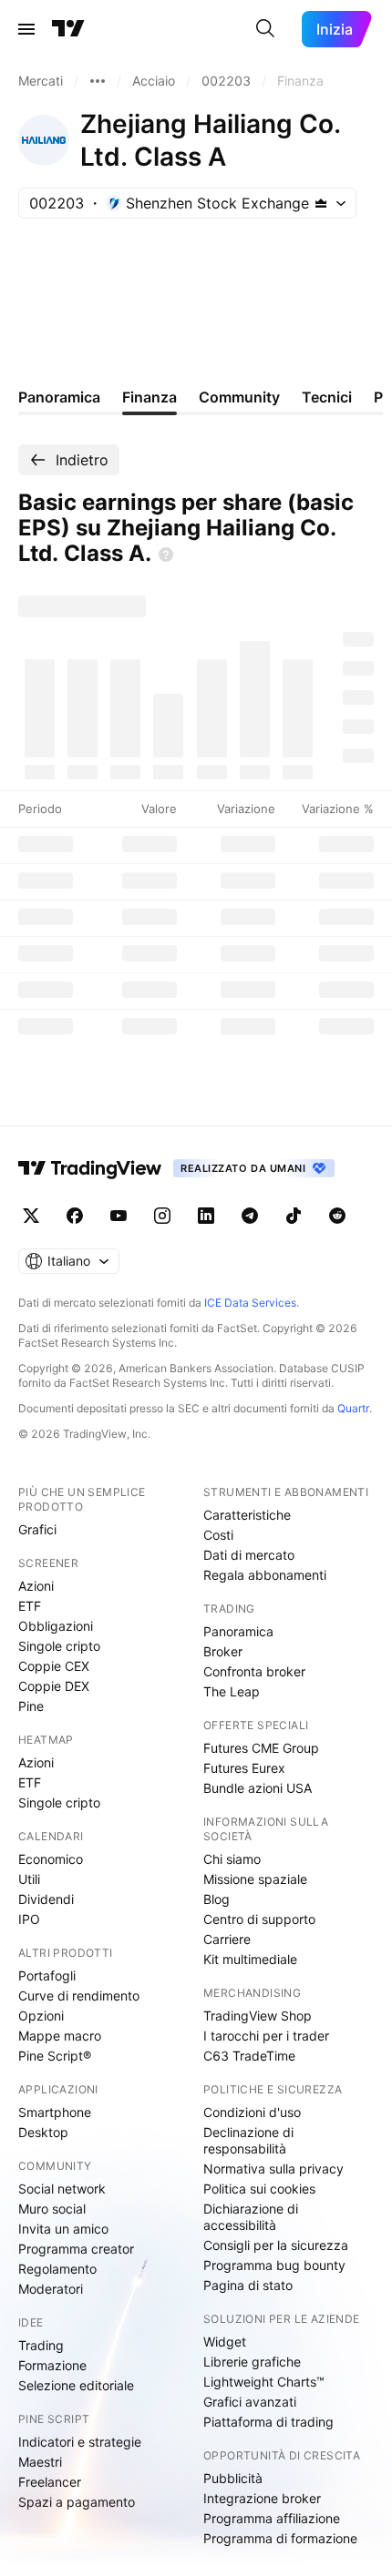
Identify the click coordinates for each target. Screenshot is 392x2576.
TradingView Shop (258, 2016)
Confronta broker (254, 1671)
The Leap (232, 1691)
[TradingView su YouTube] (119, 1216)
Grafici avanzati (250, 2402)
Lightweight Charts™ (264, 2382)
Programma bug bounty (274, 2265)
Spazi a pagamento (77, 2502)
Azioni (36, 1586)
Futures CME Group (261, 1748)
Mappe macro (60, 2036)
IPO (29, 1919)
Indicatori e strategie (80, 2442)
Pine (31, 1706)
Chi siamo (232, 1859)
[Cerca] (265, 29)
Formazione (52, 2365)
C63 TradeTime (249, 2056)
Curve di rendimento (79, 1996)
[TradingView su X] (31, 1216)
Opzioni (41, 2016)
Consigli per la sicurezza (276, 2245)
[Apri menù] (26, 29)
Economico (51, 1859)
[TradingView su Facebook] (75, 1216)
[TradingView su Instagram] (162, 1216)
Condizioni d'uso (252, 2112)
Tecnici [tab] (327, 397)
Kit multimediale (250, 1959)
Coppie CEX (54, 1666)
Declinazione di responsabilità (248, 2140)
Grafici (37, 1529)
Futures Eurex (244, 1768)
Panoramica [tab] (59, 397)
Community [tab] (239, 397)
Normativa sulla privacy (273, 2169)
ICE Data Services (250, 1303)
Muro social (52, 2209)
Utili (29, 1879)
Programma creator (76, 2249)
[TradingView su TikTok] (294, 1216)
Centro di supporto (259, 1919)
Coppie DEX (54, 1686)
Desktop (43, 2132)
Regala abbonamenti (265, 1575)
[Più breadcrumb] (98, 81)
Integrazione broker (262, 2498)
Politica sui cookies (259, 2189)
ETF (30, 1606)
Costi (218, 1535)
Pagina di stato (248, 2285)
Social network (62, 2189)
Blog (217, 1899)
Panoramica (238, 1631)
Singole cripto (59, 1646)
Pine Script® (55, 2056)
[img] (321, 203)
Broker (223, 1651)
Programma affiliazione (272, 2518)
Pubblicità (233, 2478)
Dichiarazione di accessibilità (251, 2217)
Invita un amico (63, 2229)
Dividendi (46, 1899)
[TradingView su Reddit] (337, 1216)
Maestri (40, 2462)
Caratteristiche (247, 1515)
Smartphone (55, 2112)
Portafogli (47, 1975)
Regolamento (57, 2269)
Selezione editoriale (76, 2385)
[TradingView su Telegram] (250, 1216)
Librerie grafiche (252, 2362)
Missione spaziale (255, 1879)
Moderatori (51, 2289)
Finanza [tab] (150, 397)
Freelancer (50, 2482)
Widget (225, 2342)
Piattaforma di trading (268, 2422)
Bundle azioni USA (258, 1788)
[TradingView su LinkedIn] (206, 1216)
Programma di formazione (280, 2538)
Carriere (227, 1939)
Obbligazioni (56, 1626)
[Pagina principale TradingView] (68, 29)
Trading (41, 2345)
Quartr (353, 1408)
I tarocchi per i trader (266, 2036)
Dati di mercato (249, 1555)
